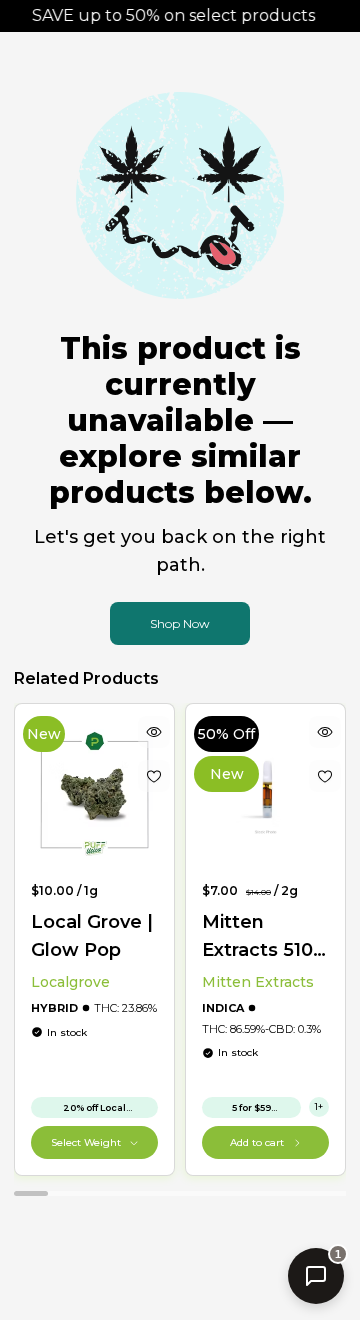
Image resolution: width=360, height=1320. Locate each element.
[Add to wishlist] (154, 776)
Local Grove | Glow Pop (92, 936)
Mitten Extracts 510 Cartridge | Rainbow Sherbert (257, 937)
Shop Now (180, 623)
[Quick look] (154, 732)
